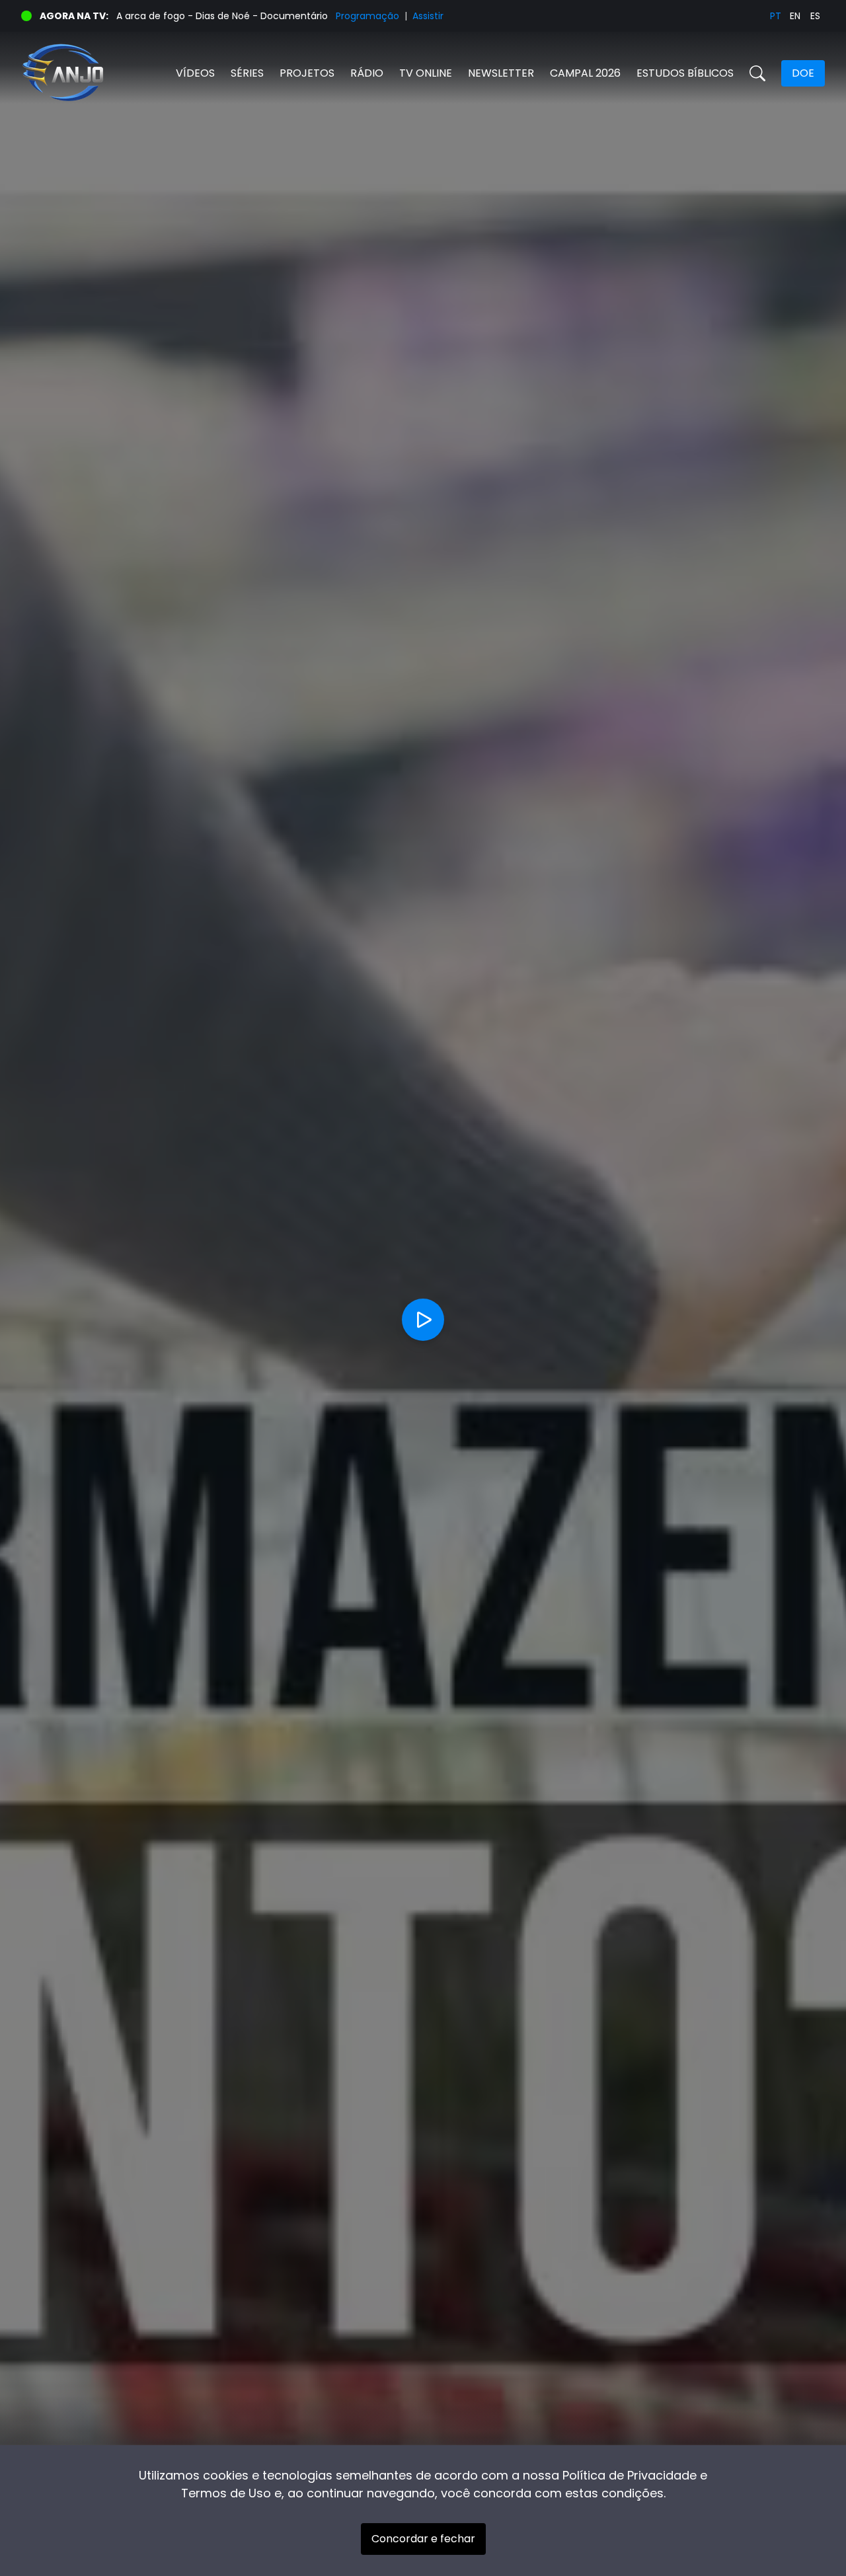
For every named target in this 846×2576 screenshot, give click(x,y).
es (815, 16)
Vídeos (195, 73)
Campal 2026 (585, 73)
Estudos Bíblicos (685, 73)
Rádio (367, 73)
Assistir (428, 16)
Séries (247, 73)
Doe (803, 73)
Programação (367, 16)
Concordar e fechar (423, 2539)
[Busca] (757, 73)
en (795, 16)
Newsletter (501, 73)
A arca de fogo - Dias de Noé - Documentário (222, 16)
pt (776, 16)
